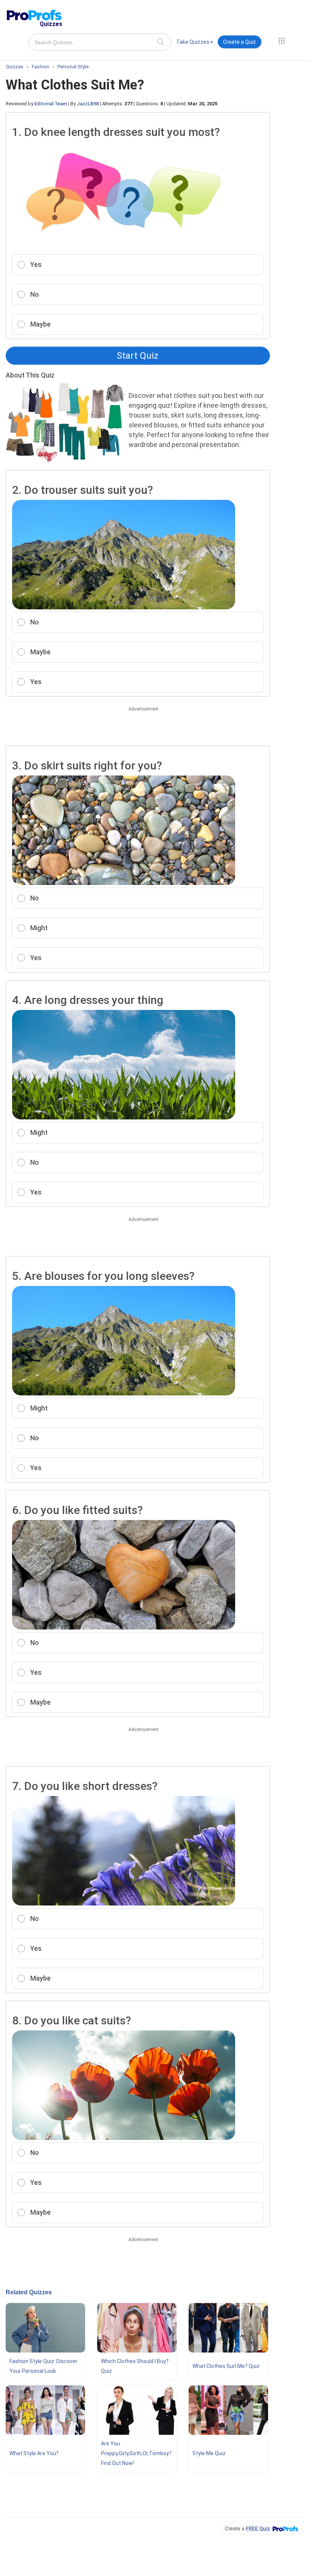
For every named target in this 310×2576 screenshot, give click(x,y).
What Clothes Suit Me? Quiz (226, 2366)
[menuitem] (195, 43)
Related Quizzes (29, 2292)
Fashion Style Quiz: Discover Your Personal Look (43, 2366)
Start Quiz (138, 356)
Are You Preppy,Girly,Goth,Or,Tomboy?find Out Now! (136, 2453)
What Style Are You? (34, 2453)
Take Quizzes (193, 42)
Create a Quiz (239, 42)
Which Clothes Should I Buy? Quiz (135, 2366)
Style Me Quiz (209, 2453)
